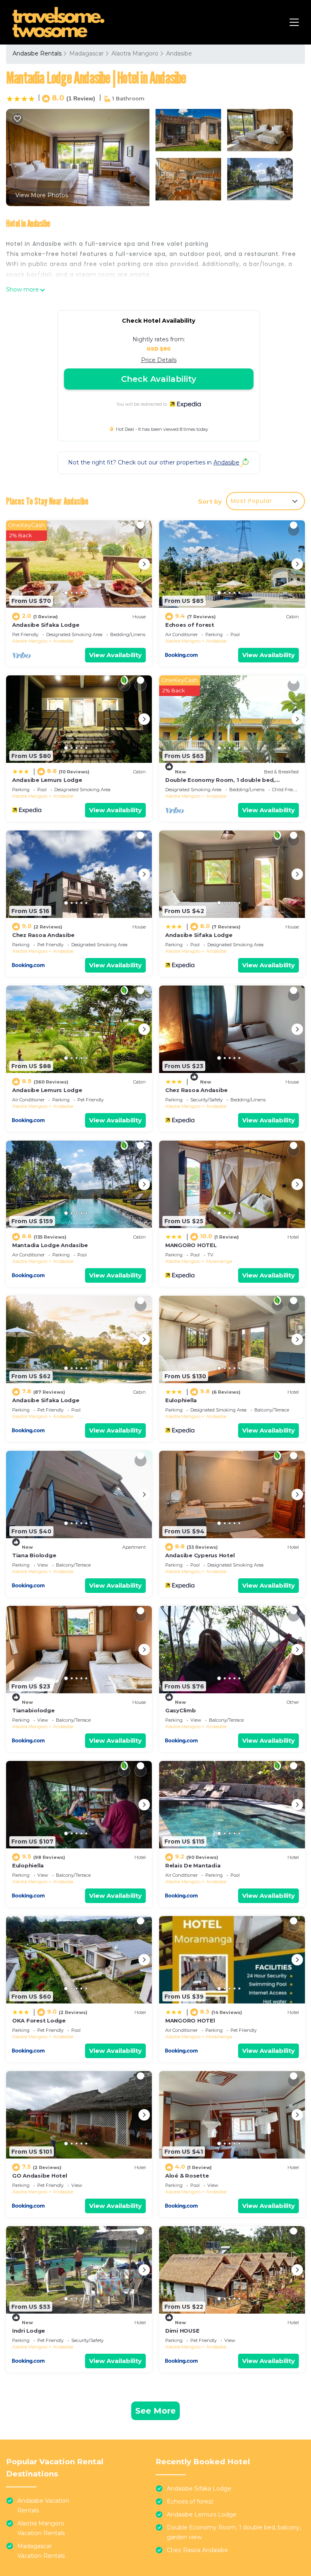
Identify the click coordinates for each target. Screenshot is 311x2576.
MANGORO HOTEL (191, 1245)
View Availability (115, 655)
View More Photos (42, 195)
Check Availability (159, 379)
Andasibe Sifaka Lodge (46, 625)
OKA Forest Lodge (39, 2020)
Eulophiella (181, 1400)
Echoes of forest (190, 625)
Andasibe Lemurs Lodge (47, 780)
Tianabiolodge (33, 1710)
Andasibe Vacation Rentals (43, 2506)
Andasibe (179, 53)
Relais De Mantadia (193, 1865)
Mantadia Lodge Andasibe (50, 1245)
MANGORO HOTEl (190, 2020)
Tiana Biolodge (34, 1555)
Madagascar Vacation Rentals (41, 2551)
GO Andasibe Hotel (40, 2176)
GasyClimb (181, 1710)
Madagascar (86, 53)
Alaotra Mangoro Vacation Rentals (41, 2528)
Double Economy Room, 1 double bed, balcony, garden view (234, 2532)
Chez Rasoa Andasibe (43, 935)
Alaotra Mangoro (135, 53)
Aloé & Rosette (187, 2176)
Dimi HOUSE (182, 2331)
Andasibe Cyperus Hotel (200, 1555)
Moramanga (219, 1261)
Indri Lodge (29, 2331)
